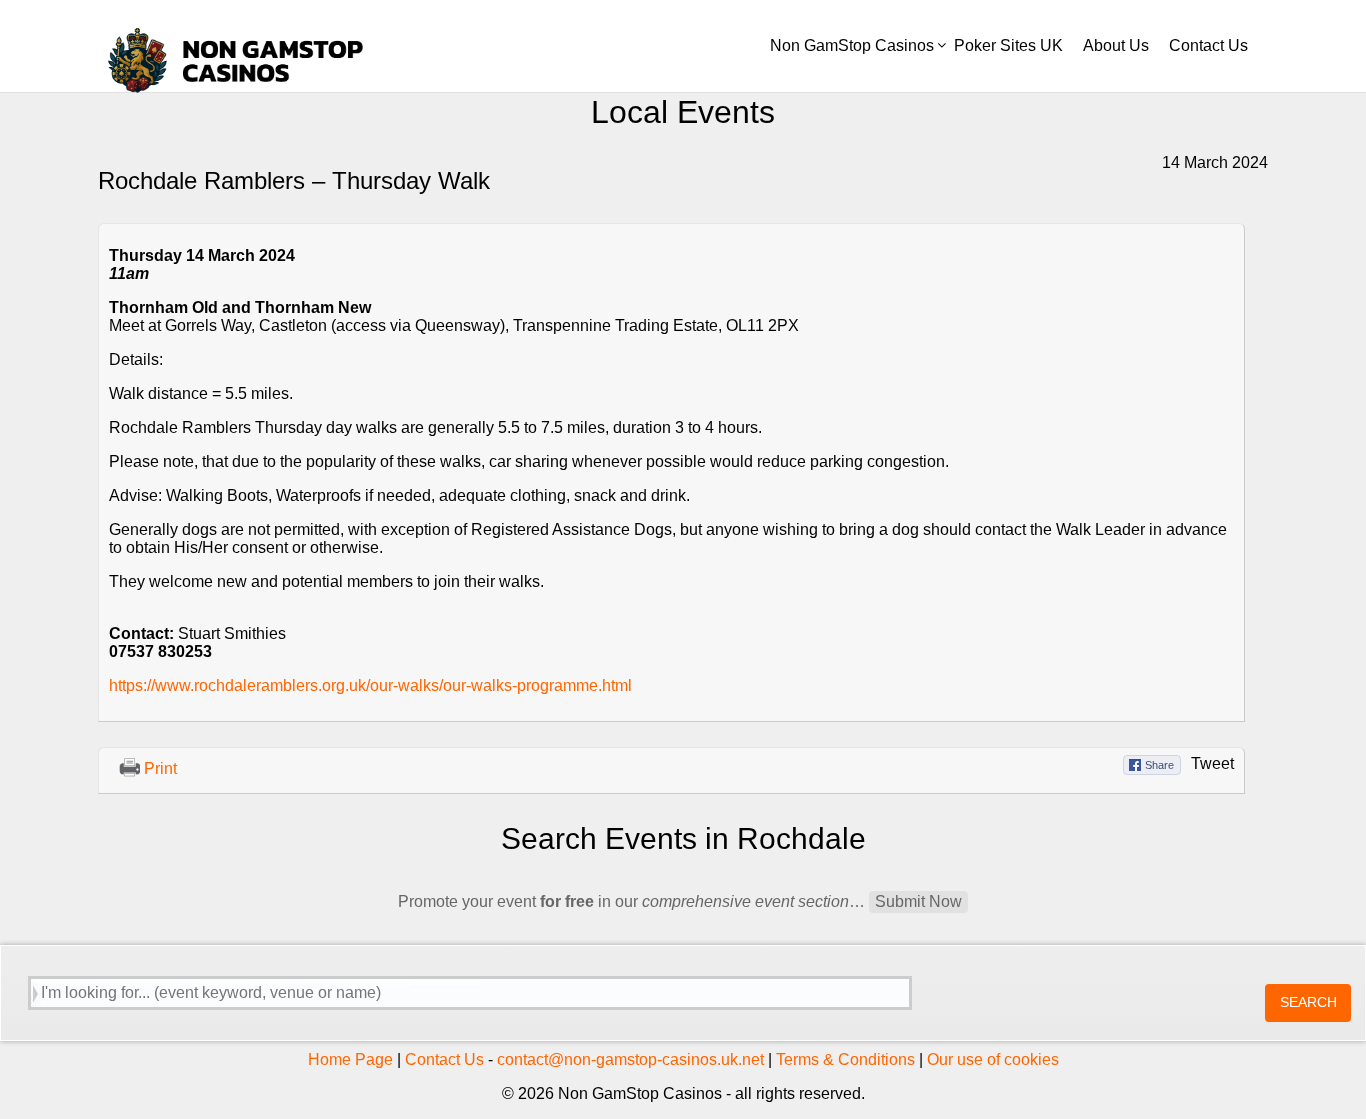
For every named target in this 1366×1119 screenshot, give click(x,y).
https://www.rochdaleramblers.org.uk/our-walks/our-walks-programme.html (370, 685)
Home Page (350, 1059)
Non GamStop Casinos (852, 45)
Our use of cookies (993, 1059)
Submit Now (918, 901)
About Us (1116, 45)
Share (1159, 765)
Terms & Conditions (845, 1059)
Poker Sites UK (1008, 45)
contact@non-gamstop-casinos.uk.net (630, 1059)
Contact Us (1208, 45)
